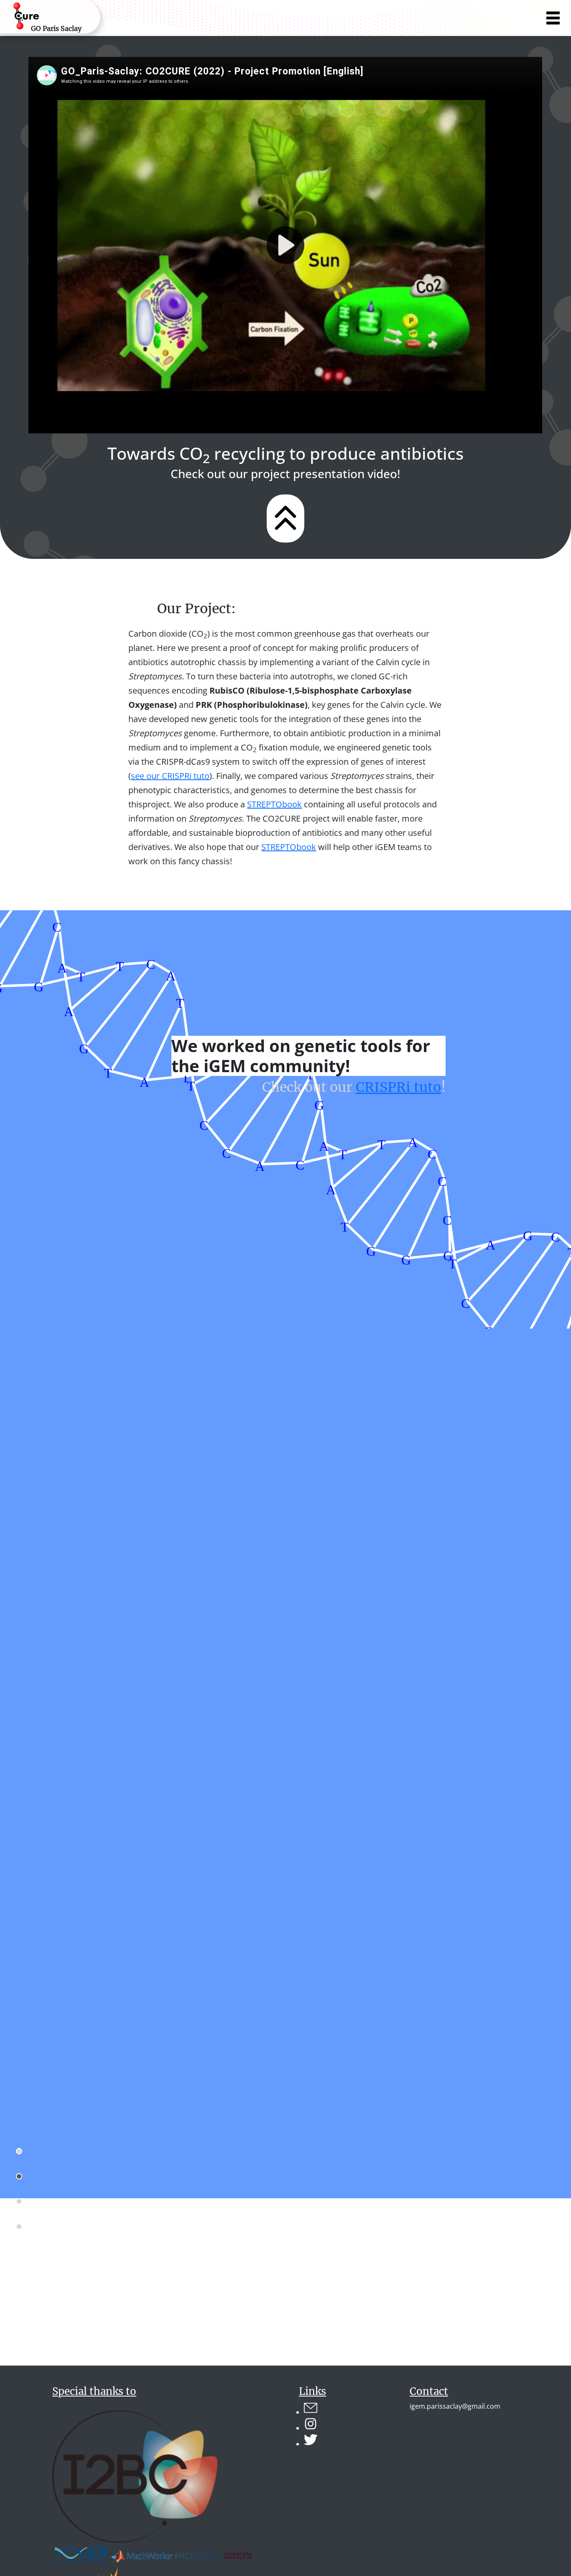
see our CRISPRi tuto (170, 776)
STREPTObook (274, 804)
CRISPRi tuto (398, 1087)
